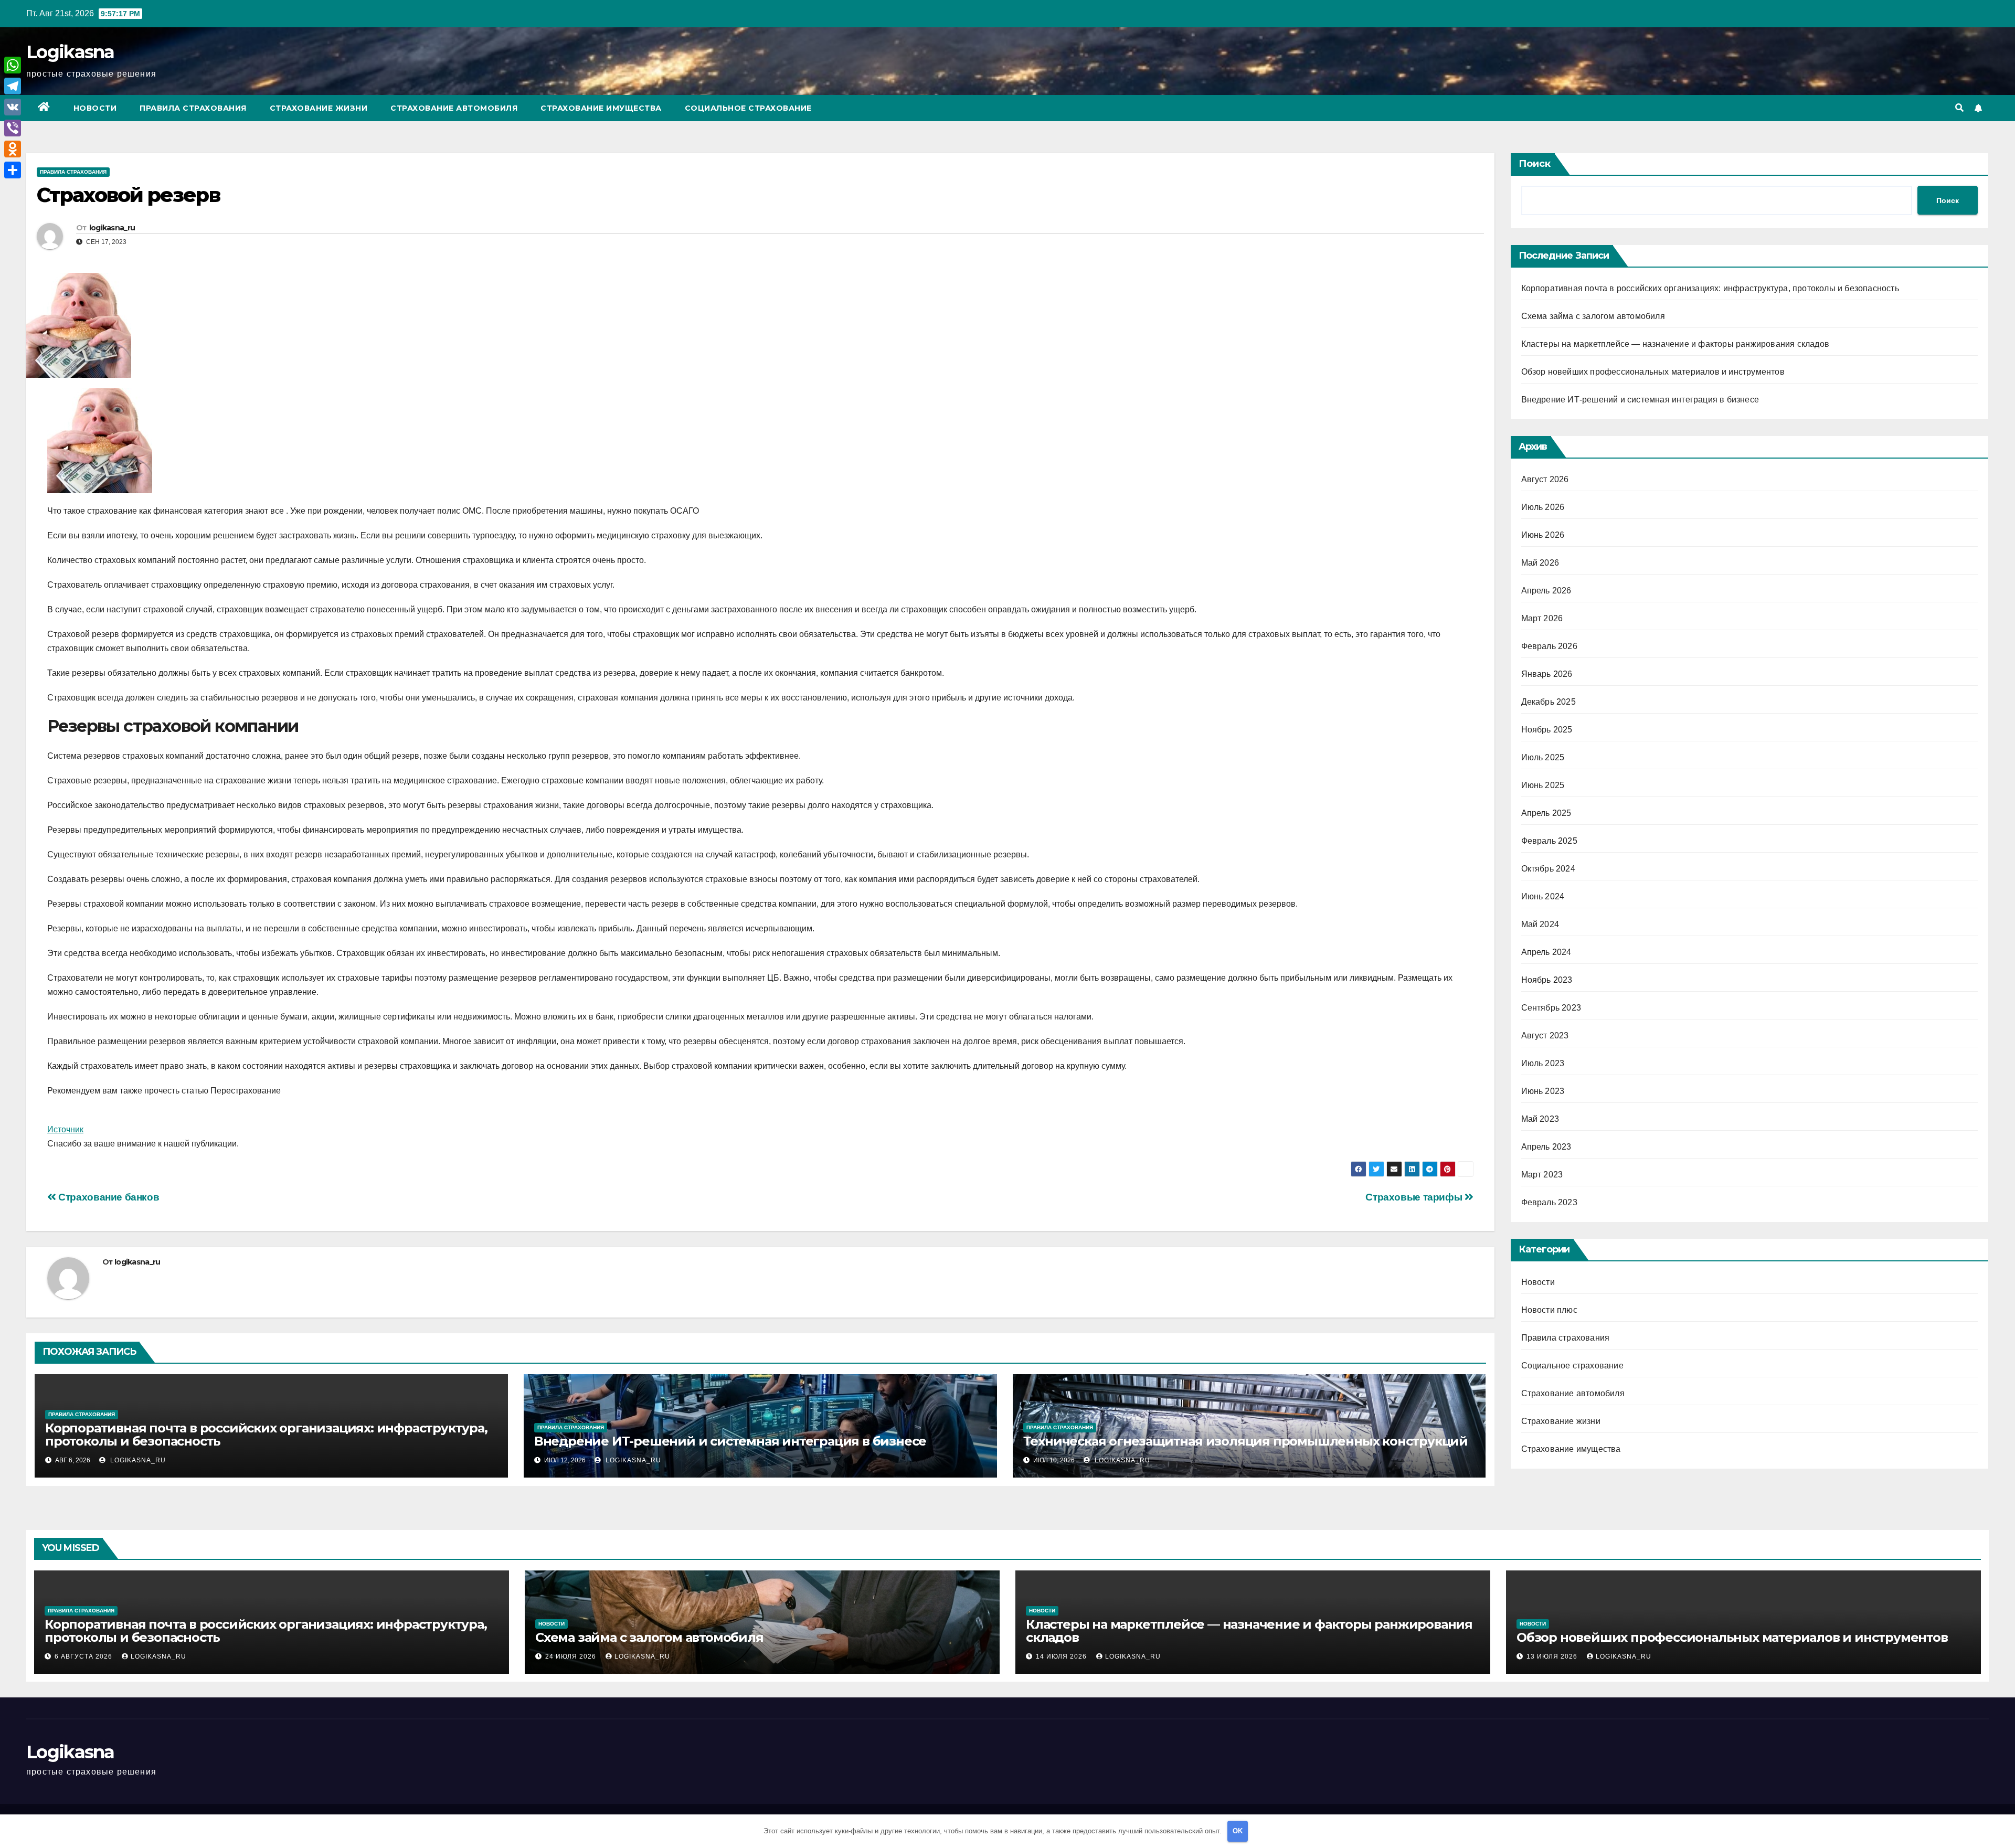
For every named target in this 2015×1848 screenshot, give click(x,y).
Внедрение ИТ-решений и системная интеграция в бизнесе (730, 1441)
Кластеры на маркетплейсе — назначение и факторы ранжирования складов (1675, 344)
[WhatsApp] (13, 65)
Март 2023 (1542, 1175)
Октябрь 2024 (1548, 869)
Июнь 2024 (1543, 896)
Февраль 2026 (1549, 646)
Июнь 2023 (1543, 1091)
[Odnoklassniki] (13, 149)
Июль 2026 (1543, 507)
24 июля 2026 (572, 1656)
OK (1238, 1831)
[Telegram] (13, 86)
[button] (1959, 108)
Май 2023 (1540, 1119)
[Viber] (13, 128)
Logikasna (70, 52)
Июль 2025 (1543, 757)
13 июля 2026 (1553, 1656)
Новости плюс (1549, 1310)
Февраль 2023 (1549, 1202)
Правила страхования (193, 108)
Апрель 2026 (1546, 591)
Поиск (1535, 164)
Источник (65, 1129)
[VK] (13, 107)
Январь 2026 (1547, 674)
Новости (95, 108)
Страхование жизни (319, 108)
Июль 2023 (1543, 1063)
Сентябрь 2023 (1551, 1008)
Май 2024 (1540, 924)
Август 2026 (1545, 479)
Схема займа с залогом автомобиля (1593, 316)
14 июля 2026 (1062, 1656)
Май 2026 (1540, 563)
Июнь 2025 (1543, 785)
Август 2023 (1545, 1035)
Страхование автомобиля (454, 108)
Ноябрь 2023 (1547, 980)
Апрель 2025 (1546, 813)
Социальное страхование (748, 108)
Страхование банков (108, 1197)
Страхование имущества (601, 108)
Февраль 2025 (1549, 841)
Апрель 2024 (1546, 952)
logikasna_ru (112, 228)
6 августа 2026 (84, 1656)
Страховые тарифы (1415, 1197)
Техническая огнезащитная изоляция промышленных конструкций (1245, 1441)
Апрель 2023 (1546, 1147)
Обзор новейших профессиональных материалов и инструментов (1653, 372)
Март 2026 (1542, 618)
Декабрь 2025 (1549, 702)
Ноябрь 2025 (1547, 730)
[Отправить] (13, 170)
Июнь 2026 (1543, 535)
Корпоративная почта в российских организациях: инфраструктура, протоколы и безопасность (266, 1435)
